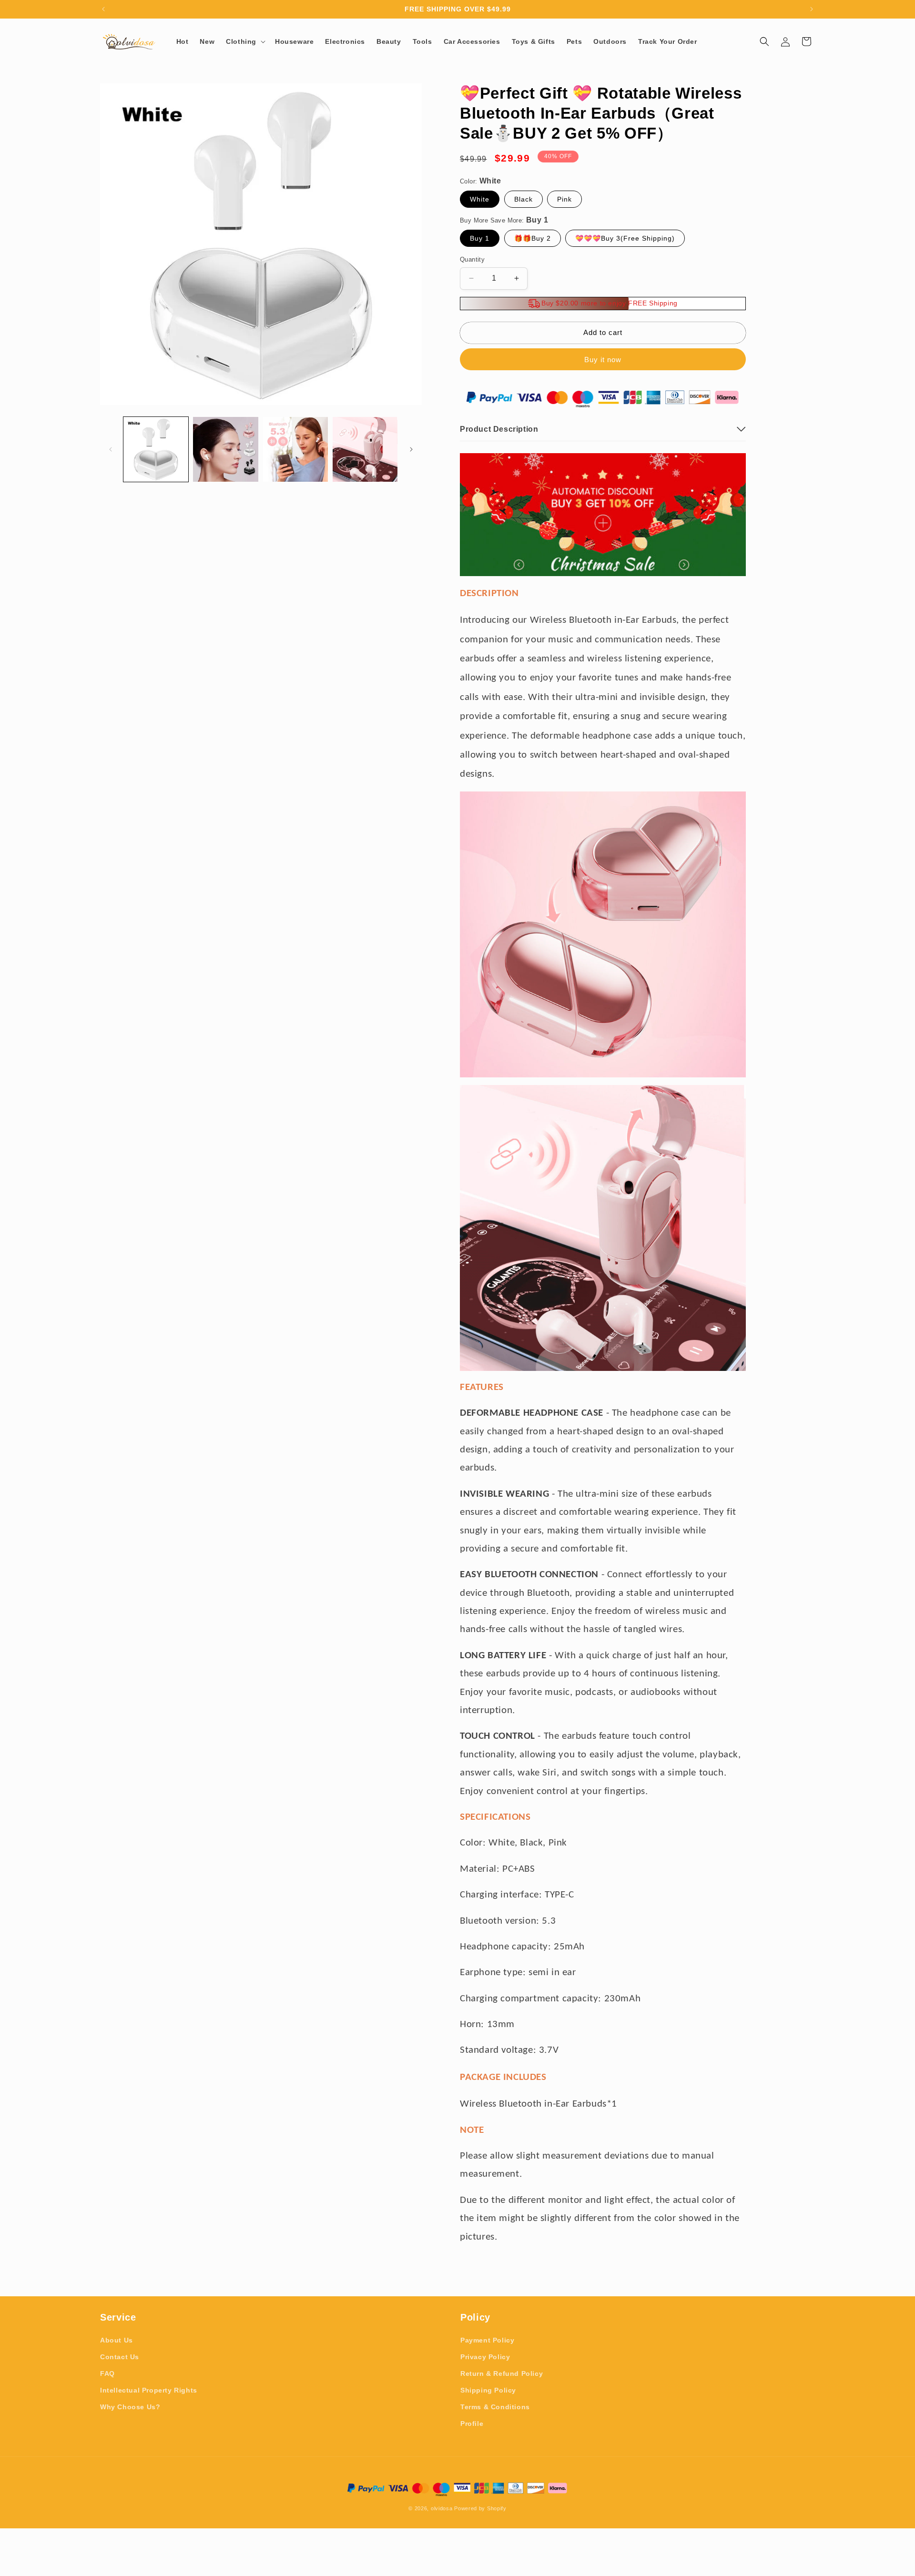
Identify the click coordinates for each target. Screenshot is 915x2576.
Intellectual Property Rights (149, 2390)
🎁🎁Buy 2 (533, 238)
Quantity (472, 259)
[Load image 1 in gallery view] (156, 449)
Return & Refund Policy (502, 2373)
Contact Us (120, 2357)
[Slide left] (111, 449)
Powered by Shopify (480, 2508)
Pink (564, 199)
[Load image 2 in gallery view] (225, 449)
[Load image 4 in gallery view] (365, 449)
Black (524, 199)
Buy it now (603, 360)
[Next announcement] (812, 9)
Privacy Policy (485, 2357)
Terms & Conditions (495, 2407)
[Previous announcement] (103, 9)
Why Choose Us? (130, 2407)
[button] (245, 41)
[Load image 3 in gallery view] (295, 449)
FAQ (107, 2373)
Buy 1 (480, 238)
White (480, 199)
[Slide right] (411, 449)
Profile (472, 2424)
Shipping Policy (488, 2390)
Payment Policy (487, 2340)
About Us (117, 2340)
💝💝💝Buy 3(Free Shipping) (625, 238)
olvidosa (442, 2508)
